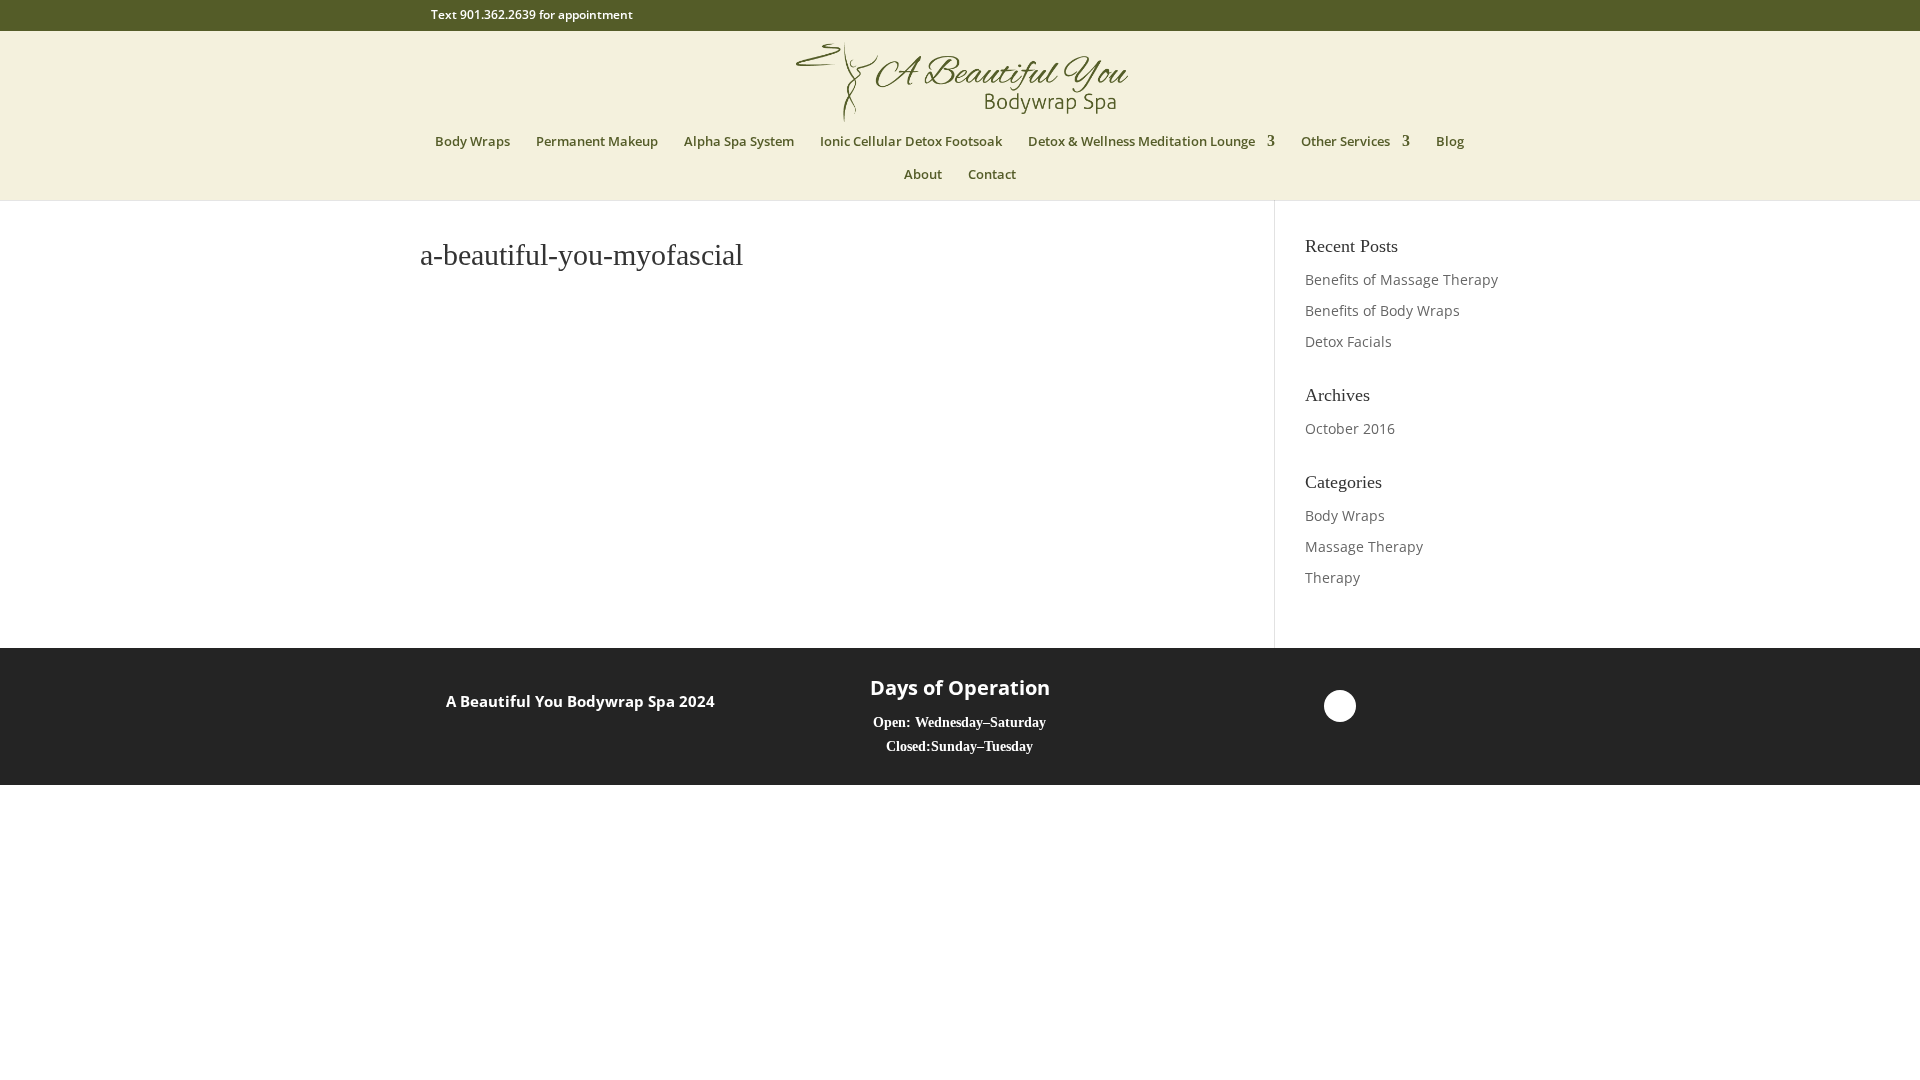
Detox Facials (1348, 341)
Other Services (1345, 142)
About (923, 175)
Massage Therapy (1364, 546)
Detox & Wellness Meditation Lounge (1141, 142)
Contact (992, 175)
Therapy (1332, 577)
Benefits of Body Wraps (1382, 310)
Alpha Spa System (739, 142)
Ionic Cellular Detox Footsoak (911, 142)
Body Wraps (472, 142)
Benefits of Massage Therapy (1401, 279)
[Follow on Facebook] (1340, 706)
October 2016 (1350, 428)
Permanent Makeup (597, 142)
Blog (1450, 142)
